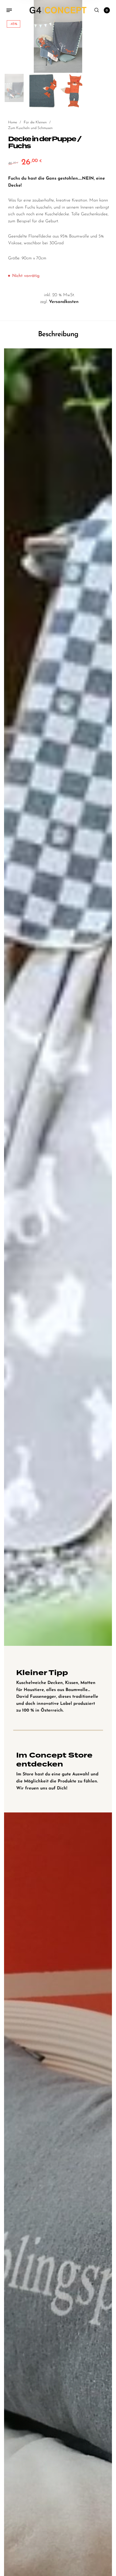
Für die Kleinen (35, 122)
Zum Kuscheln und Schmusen (30, 128)
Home (13, 122)
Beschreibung (58, 334)
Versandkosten (64, 302)
